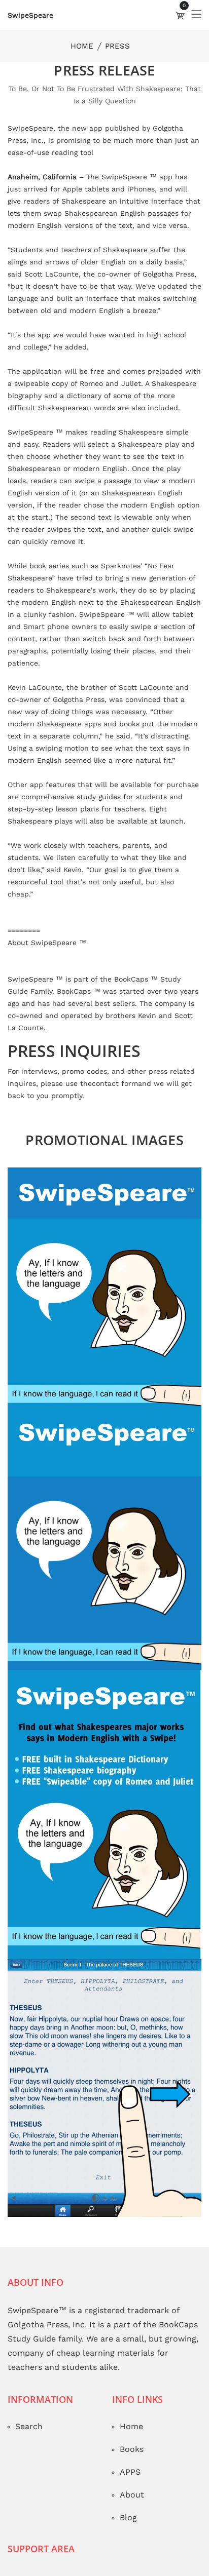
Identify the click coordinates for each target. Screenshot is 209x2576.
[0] (180, 42)
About (132, 2522)
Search (29, 2453)
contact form (115, 1110)
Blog (128, 2544)
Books (132, 2476)
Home (82, 73)
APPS (130, 2499)
